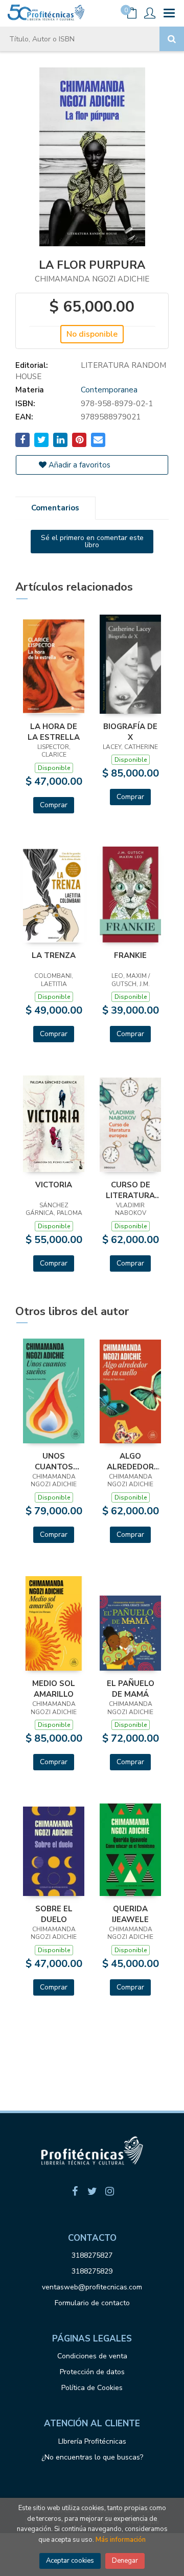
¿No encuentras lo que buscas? (92, 2457)
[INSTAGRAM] (109, 2191)
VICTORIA (54, 1185)
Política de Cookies (92, 2388)
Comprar (54, 805)
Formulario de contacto (92, 2303)
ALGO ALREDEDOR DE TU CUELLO (131, 1461)
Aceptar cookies (70, 2561)
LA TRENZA (54, 955)
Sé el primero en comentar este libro (92, 541)
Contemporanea (109, 390)
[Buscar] (172, 39)
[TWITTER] (92, 2191)
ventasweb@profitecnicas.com (92, 2287)
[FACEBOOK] (75, 2191)
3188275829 (92, 2271)
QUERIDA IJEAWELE (130, 1914)
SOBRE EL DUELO (54, 1914)
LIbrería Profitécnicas (92, 2441)
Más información (121, 2540)
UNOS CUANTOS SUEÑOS (54, 1461)
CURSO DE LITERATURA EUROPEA (130, 1190)
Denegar (125, 2561)
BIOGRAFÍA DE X (130, 732)
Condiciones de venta (92, 2356)
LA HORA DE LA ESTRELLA (54, 732)
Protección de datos (92, 2372)
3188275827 (92, 2255)
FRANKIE (130, 955)
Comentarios (55, 508)
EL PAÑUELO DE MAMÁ (131, 1689)
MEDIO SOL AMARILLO (54, 1689)
